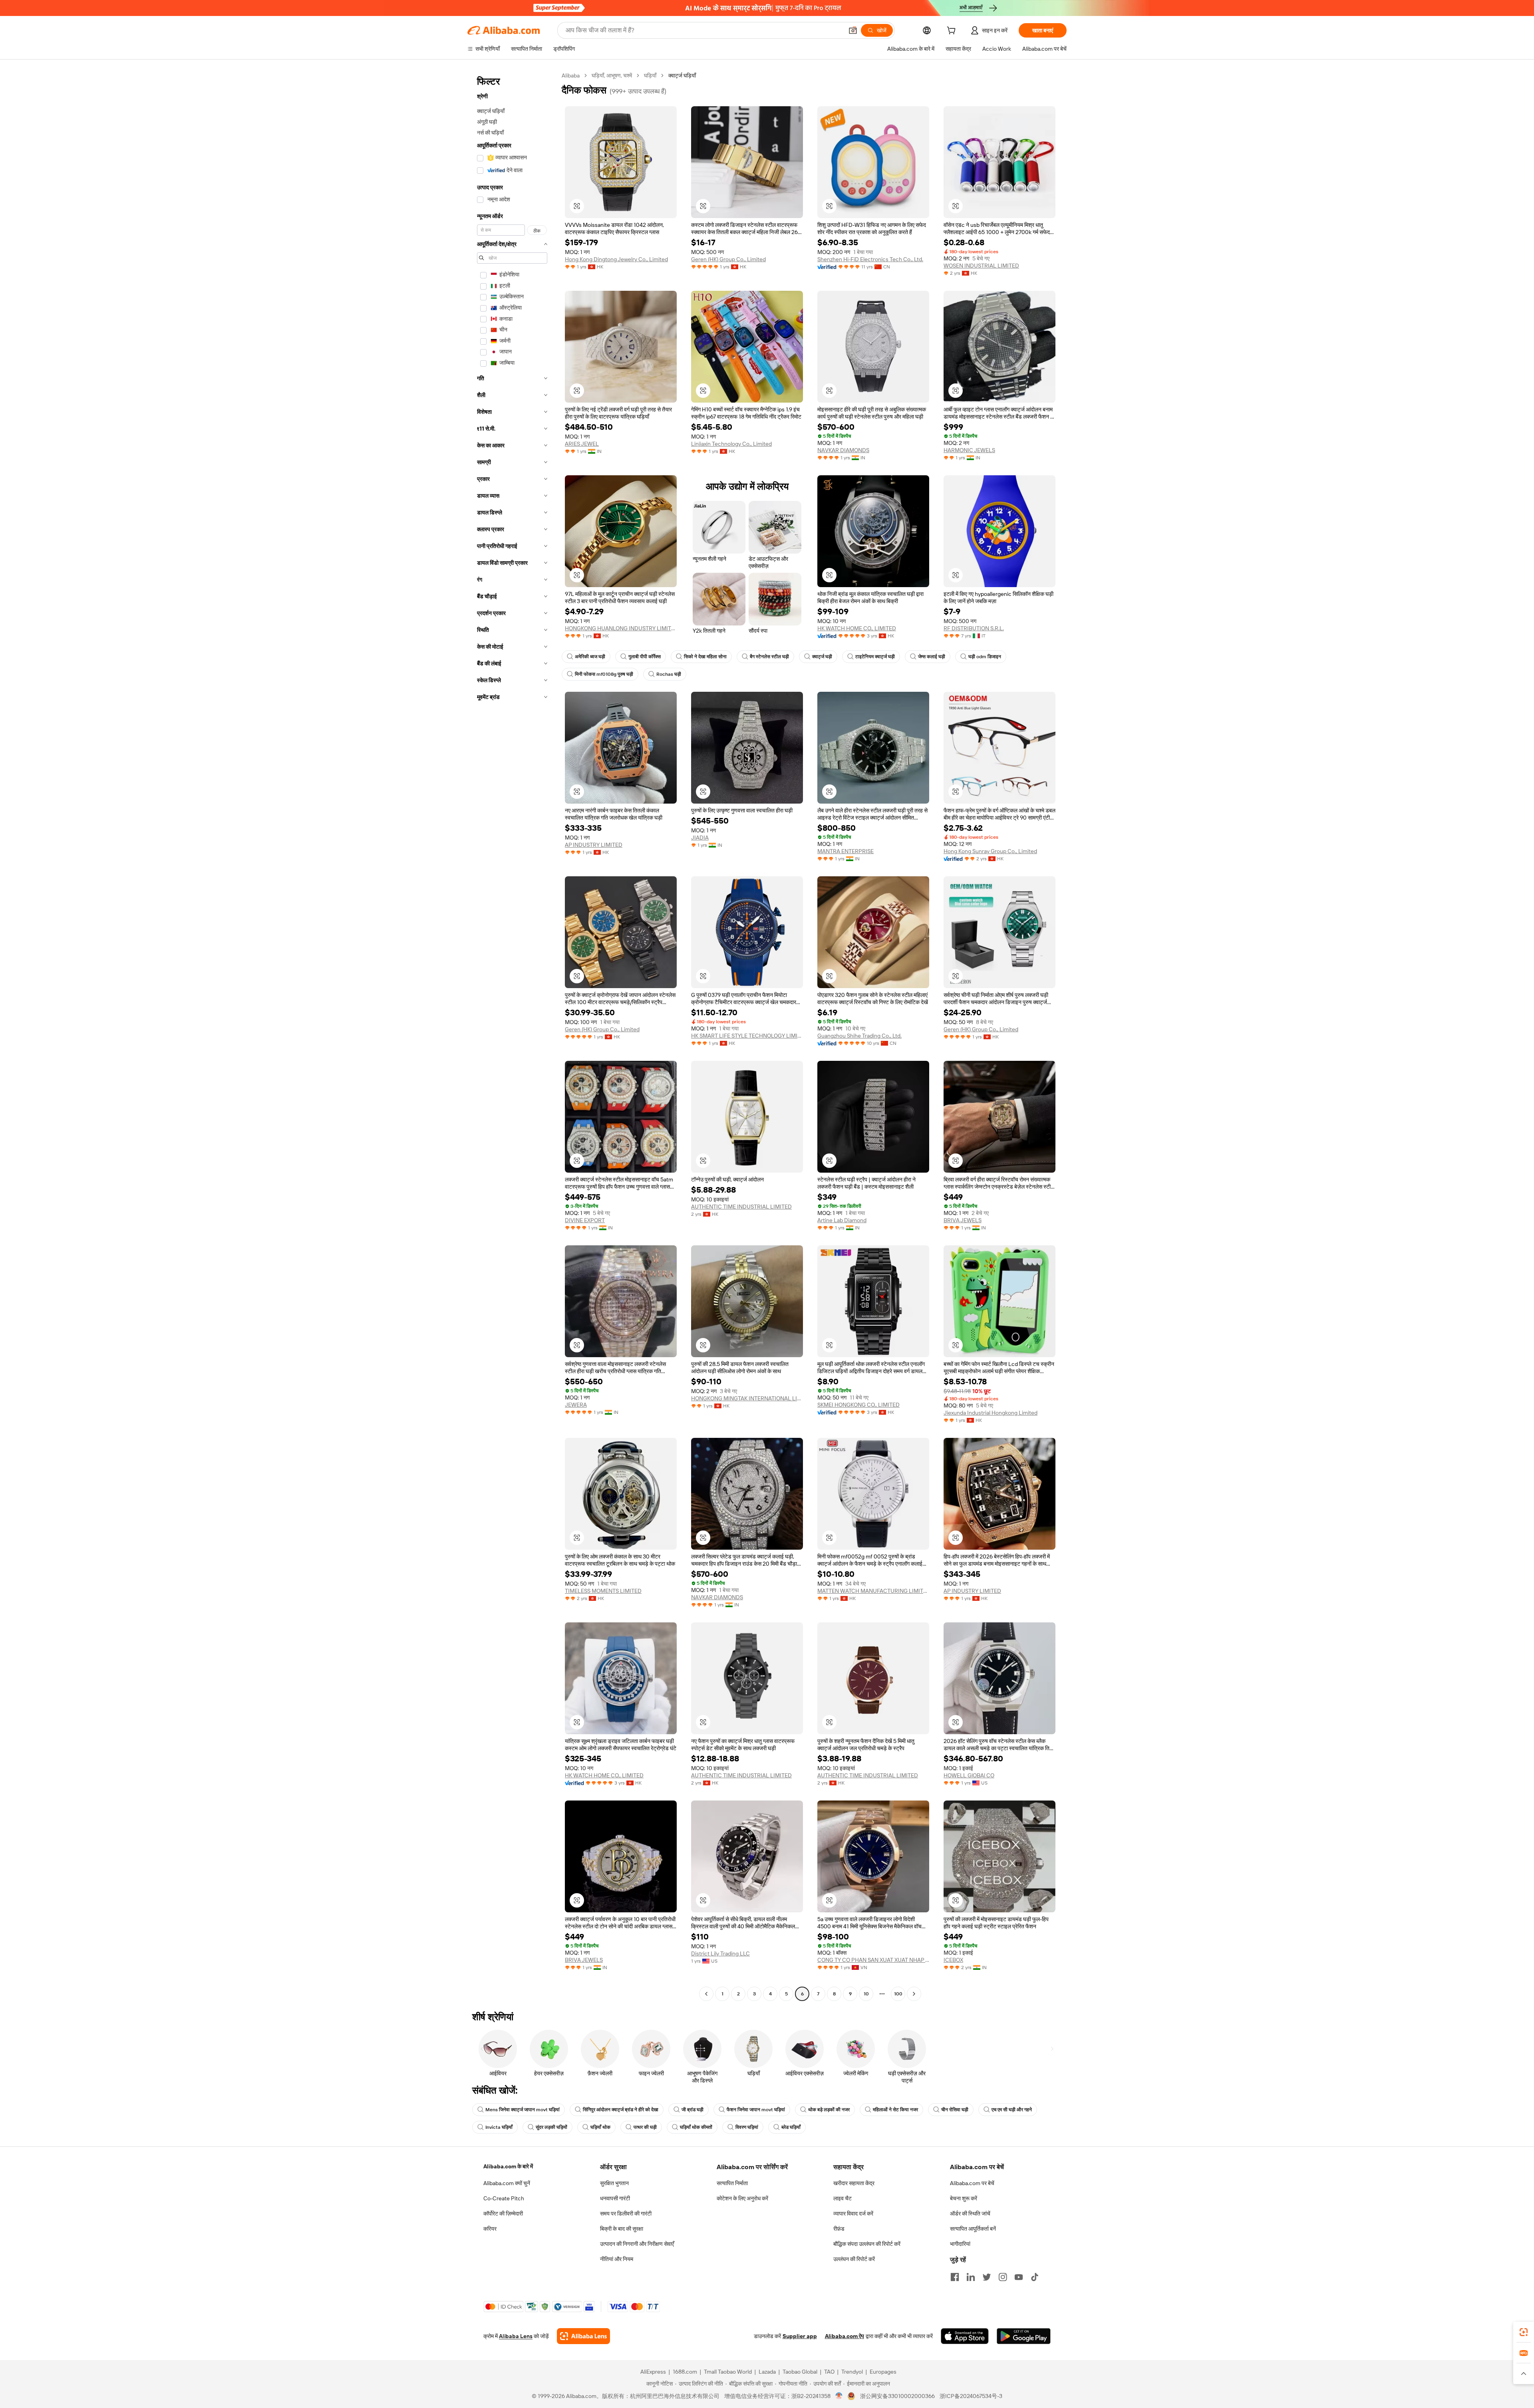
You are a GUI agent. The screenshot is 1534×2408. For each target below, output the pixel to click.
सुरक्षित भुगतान (614, 2183)
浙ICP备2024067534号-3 (971, 2396)
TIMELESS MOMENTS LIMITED (603, 1591)
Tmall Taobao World (728, 2372)
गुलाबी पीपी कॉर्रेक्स (645, 657)
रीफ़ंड (839, 2229)
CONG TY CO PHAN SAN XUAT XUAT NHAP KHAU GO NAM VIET (873, 1960)
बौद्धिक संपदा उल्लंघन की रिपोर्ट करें (867, 2244)
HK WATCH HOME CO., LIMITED (857, 628)
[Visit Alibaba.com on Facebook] (955, 2277)
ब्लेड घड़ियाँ (791, 2127)
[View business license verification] (839, 2396)
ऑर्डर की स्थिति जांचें (970, 2213)
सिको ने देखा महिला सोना (705, 657)
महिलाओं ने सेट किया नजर (895, 2110)
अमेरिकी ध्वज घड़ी (590, 657)
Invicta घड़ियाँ (499, 2127)
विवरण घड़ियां (747, 2127)
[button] (853, 30)
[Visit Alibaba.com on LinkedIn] (971, 2277)
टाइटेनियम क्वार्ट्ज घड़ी (875, 657)
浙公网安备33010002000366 (897, 2396)
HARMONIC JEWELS (969, 450)
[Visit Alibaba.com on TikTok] (1035, 2277)
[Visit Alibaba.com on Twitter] (987, 2277)
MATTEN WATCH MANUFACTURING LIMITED (873, 1591)
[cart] (953, 32)
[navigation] (512, 1036)
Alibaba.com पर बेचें (972, 2183)
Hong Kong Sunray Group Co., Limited (990, 851)
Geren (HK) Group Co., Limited (728, 259)
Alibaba (571, 75)
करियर (490, 2229)
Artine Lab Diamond (842, 1220)
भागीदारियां (960, 2244)
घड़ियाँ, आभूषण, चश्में (612, 75)
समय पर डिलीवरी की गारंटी (626, 2213)
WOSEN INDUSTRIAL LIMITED (981, 266)
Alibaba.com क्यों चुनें (507, 2183)
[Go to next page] (914, 1994)
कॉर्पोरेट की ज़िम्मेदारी (503, 2213)
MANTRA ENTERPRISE (845, 851)
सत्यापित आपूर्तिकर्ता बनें (973, 2229)
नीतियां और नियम (617, 2259)
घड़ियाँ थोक (600, 2127)
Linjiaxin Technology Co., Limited (731, 444)
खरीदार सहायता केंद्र (854, 2183)
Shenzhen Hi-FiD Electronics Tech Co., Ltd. (870, 259)
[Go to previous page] (706, 1994)
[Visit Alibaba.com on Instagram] (1003, 2277)
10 (866, 1994)
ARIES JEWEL (582, 444)
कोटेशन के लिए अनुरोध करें (742, 2198)
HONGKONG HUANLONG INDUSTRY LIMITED (621, 628)
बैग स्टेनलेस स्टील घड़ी (769, 657)
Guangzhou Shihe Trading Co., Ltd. (859, 1036)
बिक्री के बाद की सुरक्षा (622, 2229)
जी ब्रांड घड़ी (692, 2110)
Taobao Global (800, 2372)
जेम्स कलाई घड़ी (932, 657)
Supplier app (800, 2336)
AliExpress (653, 2372)
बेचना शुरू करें (964, 2198)
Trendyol (852, 2372)
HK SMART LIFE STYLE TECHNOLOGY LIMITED (747, 1036)
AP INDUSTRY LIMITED (594, 845)
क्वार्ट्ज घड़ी (822, 657)
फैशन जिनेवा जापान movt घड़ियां (756, 2110)
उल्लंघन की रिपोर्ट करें (854, 2259)
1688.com (685, 2372)
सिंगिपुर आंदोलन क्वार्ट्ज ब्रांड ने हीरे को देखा (621, 2110)
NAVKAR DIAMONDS (843, 450)
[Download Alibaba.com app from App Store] (965, 2336)
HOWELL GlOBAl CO (969, 1775)
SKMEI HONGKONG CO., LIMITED (858, 1405)
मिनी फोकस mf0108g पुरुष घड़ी (604, 674)
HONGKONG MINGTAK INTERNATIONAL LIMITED (747, 1398)
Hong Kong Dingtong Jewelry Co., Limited (616, 259)
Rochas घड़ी (669, 674)
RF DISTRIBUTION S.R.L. (974, 628)
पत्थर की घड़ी (645, 2127)
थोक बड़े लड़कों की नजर (829, 2110)
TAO (829, 2372)
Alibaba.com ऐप (844, 2336)
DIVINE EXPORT (585, 1220)
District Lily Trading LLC (720, 1953)
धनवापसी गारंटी (615, 2198)
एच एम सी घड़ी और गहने (1012, 2110)
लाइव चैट (843, 2198)
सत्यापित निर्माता (732, 2183)
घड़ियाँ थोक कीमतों (696, 2127)
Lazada (767, 2372)
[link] (1524, 2332)
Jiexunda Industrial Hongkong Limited (991, 1413)
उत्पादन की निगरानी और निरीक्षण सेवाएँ (637, 2244)
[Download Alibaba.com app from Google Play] (1024, 2336)
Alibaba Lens (516, 2336)
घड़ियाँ (650, 75)
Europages (883, 2372)
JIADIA (700, 838)
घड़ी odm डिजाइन (985, 657)
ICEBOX (953, 1960)
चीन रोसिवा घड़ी (955, 2110)
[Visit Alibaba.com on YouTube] (1019, 2277)
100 (898, 1994)
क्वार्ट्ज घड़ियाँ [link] (682, 75)
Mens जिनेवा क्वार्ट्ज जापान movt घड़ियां (523, 2110)
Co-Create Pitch (504, 2198)
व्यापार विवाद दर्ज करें (853, 2213)
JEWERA (576, 1405)
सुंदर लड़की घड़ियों (551, 2127)
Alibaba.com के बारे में (508, 2166)
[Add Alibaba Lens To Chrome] (583, 2336)
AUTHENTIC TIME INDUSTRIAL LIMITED (741, 1207)
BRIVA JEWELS (963, 1220)
